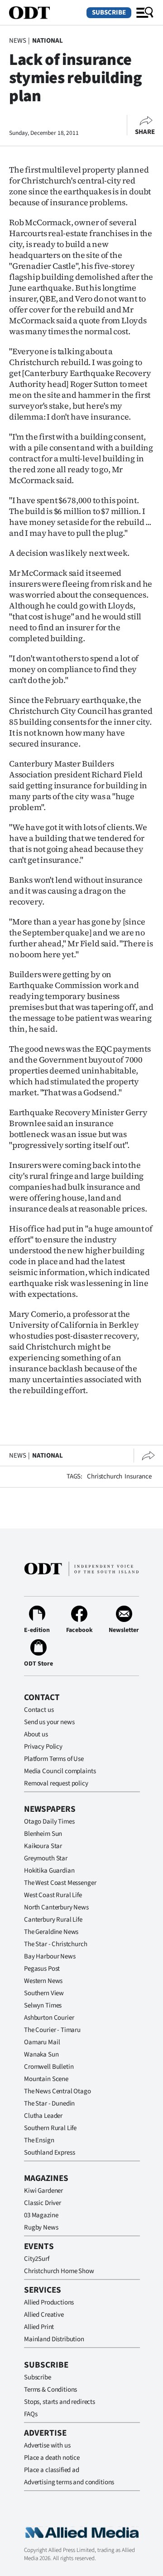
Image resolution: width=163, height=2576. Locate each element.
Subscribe (109, 12)
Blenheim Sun (43, 1834)
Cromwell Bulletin (49, 2067)
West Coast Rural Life (53, 1895)
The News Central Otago (58, 2091)
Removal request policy (56, 1783)
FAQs (31, 2414)
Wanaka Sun (41, 2054)
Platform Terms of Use (54, 1759)
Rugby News (41, 2227)
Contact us (39, 1710)
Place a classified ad (52, 2470)
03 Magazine (41, 2215)
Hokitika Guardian (49, 1871)
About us (36, 1734)
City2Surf (37, 2259)
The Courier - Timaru (52, 2030)
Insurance (138, 1476)
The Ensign (39, 2140)
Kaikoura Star (43, 1846)
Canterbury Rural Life (53, 1920)
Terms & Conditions (50, 2390)
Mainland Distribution (54, 2339)
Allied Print (39, 2327)
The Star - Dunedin (49, 2104)
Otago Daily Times (49, 1822)
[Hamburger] (145, 13)
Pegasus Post (42, 1969)
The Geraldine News (51, 1932)
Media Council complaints (60, 1771)
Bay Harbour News (50, 1956)
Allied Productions (49, 2302)
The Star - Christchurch (56, 1944)
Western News (43, 1981)
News (17, 41)
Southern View (44, 1993)
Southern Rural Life (50, 2128)
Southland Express (49, 2153)
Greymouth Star (46, 1858)
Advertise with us (47, 2445)
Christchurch (105, 1476)
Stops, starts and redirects (60, 2402)
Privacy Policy (43, 1747)
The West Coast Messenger (60, 1883)
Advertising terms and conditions (69, 2482)
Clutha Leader (43, 2116)
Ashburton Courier (49, 2018)
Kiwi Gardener (43, 2191)
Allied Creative (44, 2315)
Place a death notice (52, 2458)
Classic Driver (43, 2203)
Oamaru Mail (42, 2042)
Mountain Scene (46, 2079)
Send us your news (49, 1722)
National (48, 41)
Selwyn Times (43, 2005)
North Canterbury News (56, 1907)
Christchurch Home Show (59, 2271)
